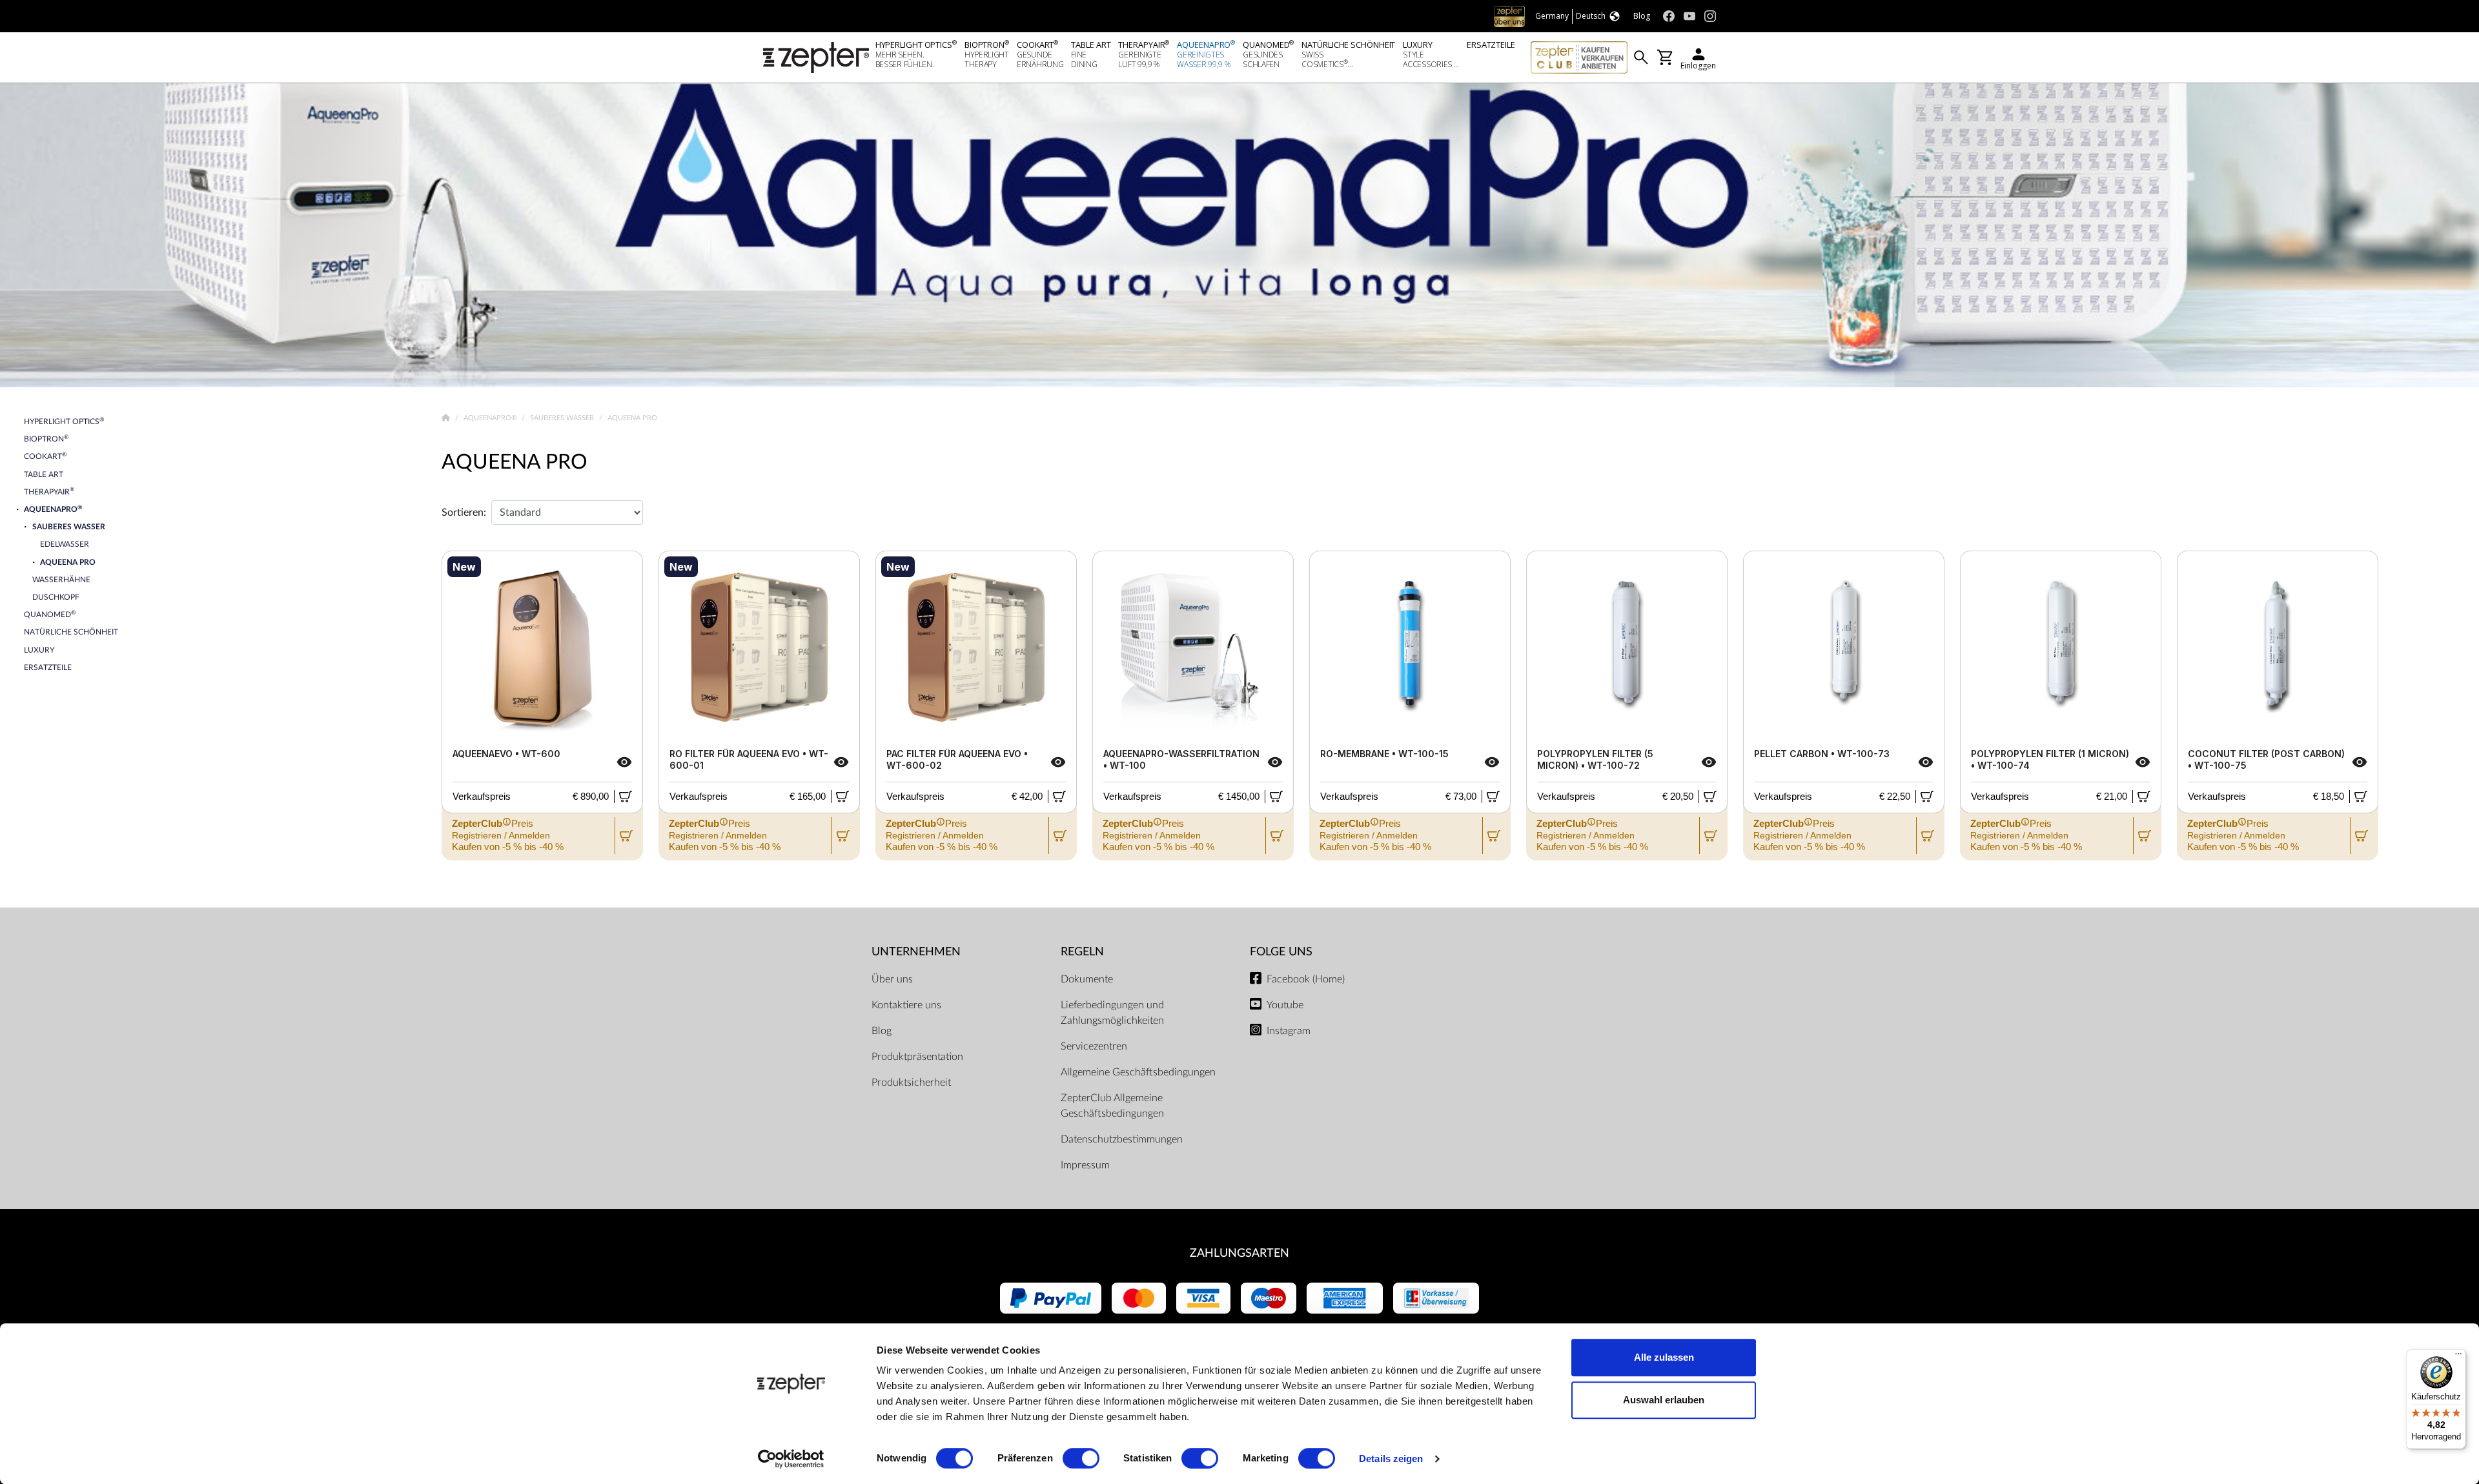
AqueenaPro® (491, 418)
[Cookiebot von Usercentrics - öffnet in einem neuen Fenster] (791, 1459)
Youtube (1285, 1005)
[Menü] (2458, 1357)
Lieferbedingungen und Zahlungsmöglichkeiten (1112, 1013)
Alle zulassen (1664, 1357)
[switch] (1081, 1458)
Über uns (892, 979)
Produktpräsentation (917, 1057)
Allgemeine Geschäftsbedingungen (1138, 1072)
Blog (882, 1031)
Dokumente (1087, 979)
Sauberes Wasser (563, 418)
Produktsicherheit (911, 1083)
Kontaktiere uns (906, 1005)
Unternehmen (916, 952)
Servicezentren (1094, 1046)
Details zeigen (1391, 1459)
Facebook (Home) (1306, 979)
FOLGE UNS (1281, 952)
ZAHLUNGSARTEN (1239, 1253)
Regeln (1082, 952)
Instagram (1289, 1031)
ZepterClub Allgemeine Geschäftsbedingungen (1112, 1106)
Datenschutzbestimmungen (1122, 1139)
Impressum (1085, 1165)
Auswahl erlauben (1664, 1400)
